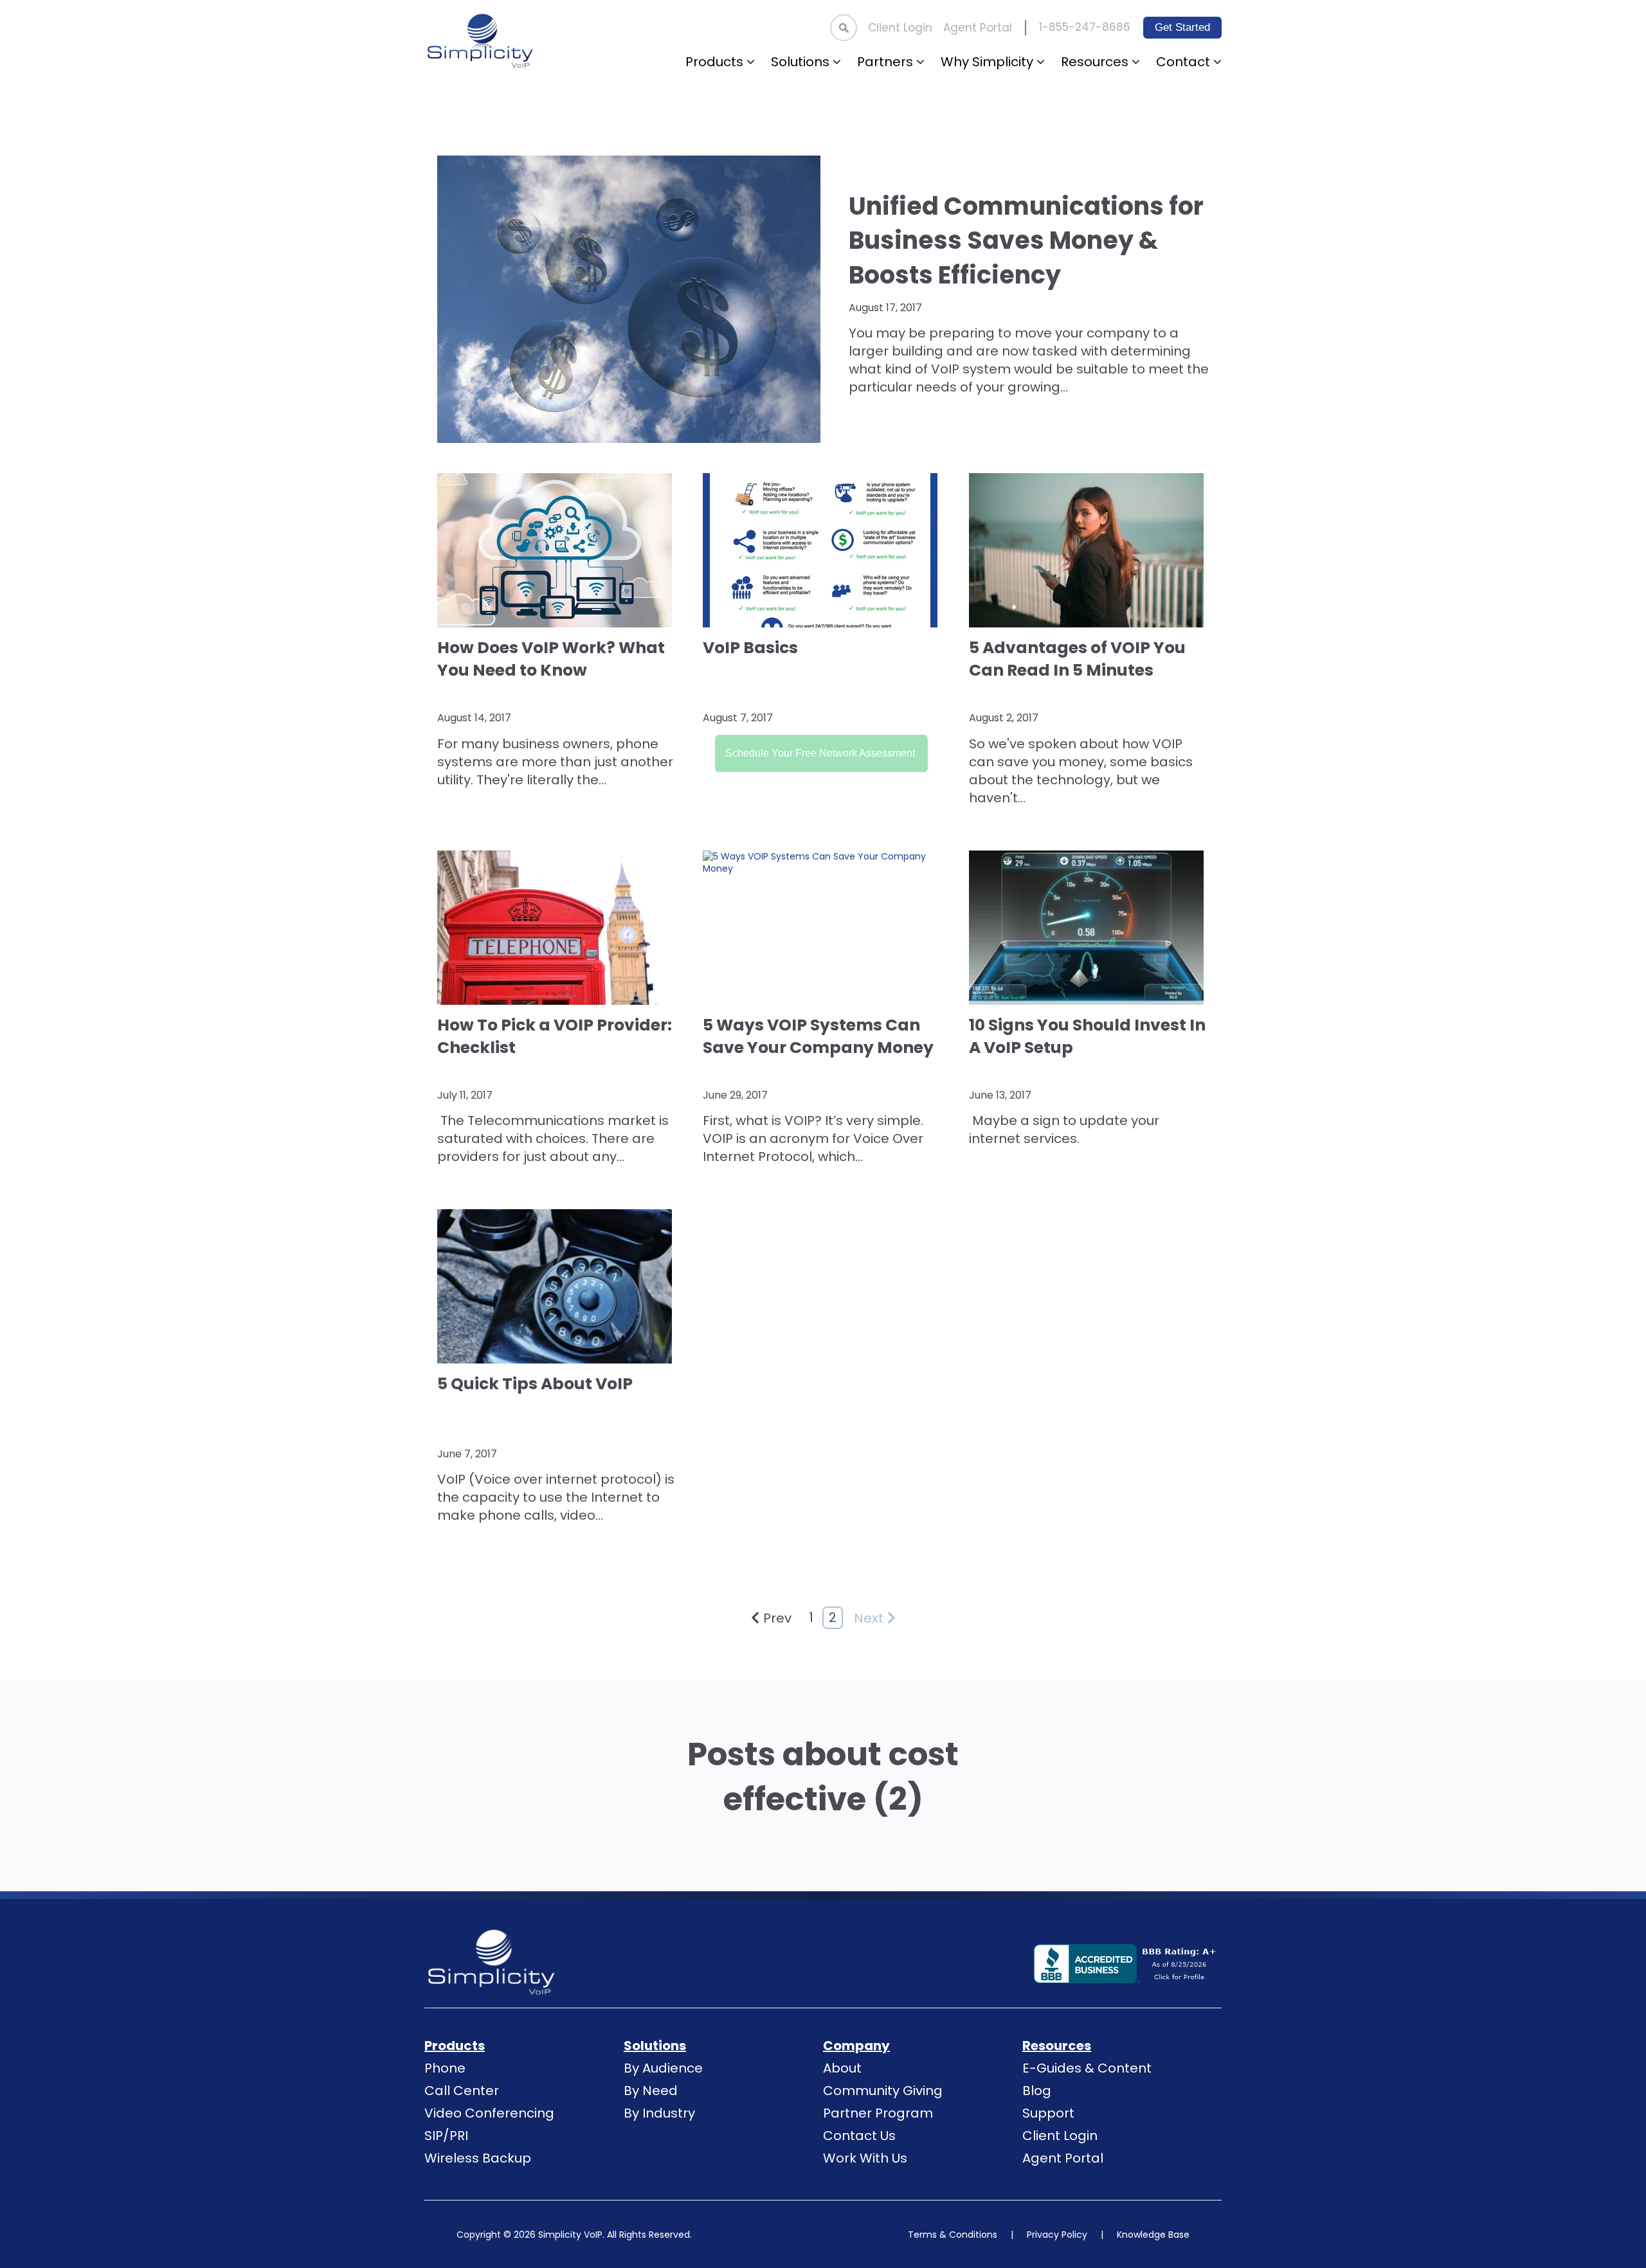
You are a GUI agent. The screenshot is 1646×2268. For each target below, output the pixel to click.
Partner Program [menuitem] (878, 2113)
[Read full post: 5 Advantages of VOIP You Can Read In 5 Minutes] (1089, 550)
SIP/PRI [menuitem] (446, 2136)
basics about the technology (1081, 771)
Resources (1096, 62)
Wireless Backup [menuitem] (478, 2158)
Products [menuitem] (455, 2046)
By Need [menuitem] (651, 2091)
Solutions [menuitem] (655, 2046)
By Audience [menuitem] (663, 2068)
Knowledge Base (1153, 2235)
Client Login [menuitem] (900, 28)
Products (716, 62)
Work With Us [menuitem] (865, 2158)
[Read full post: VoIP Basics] (823, 550)
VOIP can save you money (1076, 753)
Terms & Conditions (953, 2235)
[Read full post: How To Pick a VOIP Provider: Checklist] (557, 928)
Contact (1185, 62)
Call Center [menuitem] (462, 2091)
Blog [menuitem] (1037, 2091)
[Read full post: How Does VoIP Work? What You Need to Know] (557, 550)
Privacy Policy (1057, 2235)
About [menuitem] (842, 2068)
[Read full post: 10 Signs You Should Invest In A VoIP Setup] (1089, 928)
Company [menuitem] (856, 2046)
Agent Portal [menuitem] (978, 28)
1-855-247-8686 (1085, 27)
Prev (777, 1618)
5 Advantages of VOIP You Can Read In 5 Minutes (1077, 659)
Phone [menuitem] (445, 2068)
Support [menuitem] (1048, 2113)
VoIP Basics (750, 648)
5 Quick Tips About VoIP (535, 1384)
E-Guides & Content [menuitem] (1087, 2068)
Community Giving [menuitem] (883, 2091)
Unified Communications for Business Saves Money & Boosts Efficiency (1026, 240)
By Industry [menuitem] (659, 2113)
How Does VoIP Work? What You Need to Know (551, 659)
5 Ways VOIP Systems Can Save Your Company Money (818, 1036)
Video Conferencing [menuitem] (489, 2113)
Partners (887, 62)
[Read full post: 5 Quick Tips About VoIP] (557, 1286)
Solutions (802, 62)
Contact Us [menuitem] (859, 2136)
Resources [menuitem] (1057, 2046)
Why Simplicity (989, 62)
